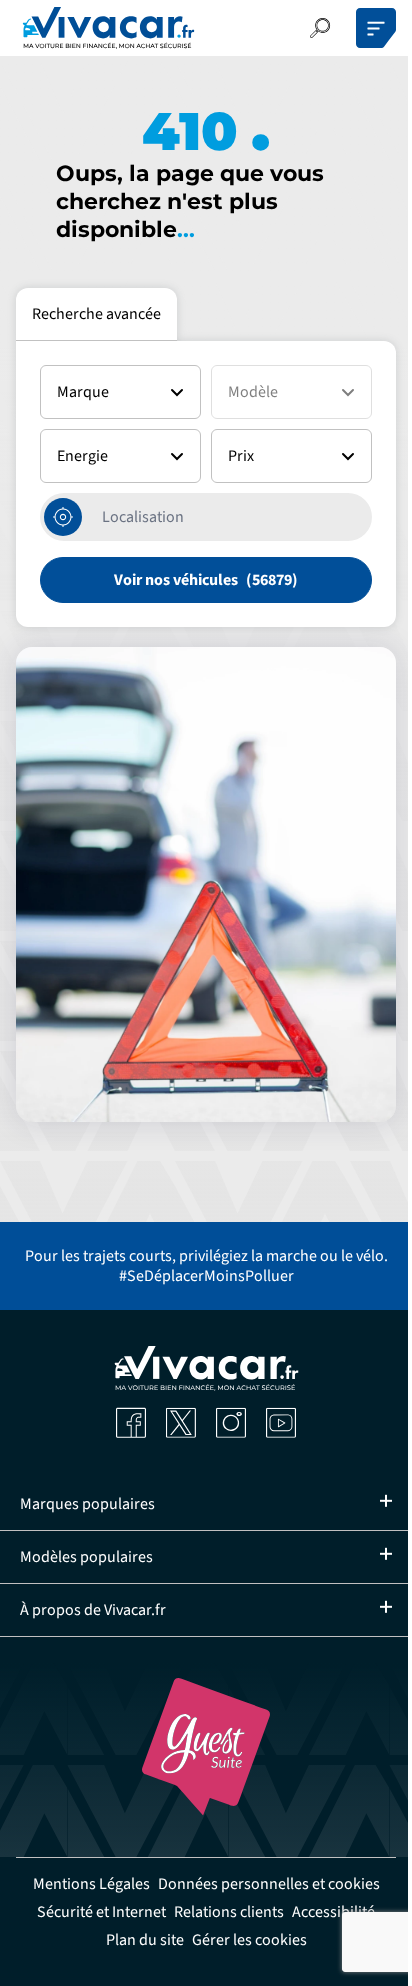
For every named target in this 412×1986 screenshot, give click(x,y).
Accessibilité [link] (94, 1968)
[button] (320, 28)
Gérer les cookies (287, 1968)
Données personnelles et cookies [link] (199, 1912)
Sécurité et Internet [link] (139, 1940)
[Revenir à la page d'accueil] (108, 28)
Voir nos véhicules (176, 580)
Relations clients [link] (267, 1940)
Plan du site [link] (183, 1968)
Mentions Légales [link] (198, 1884)
